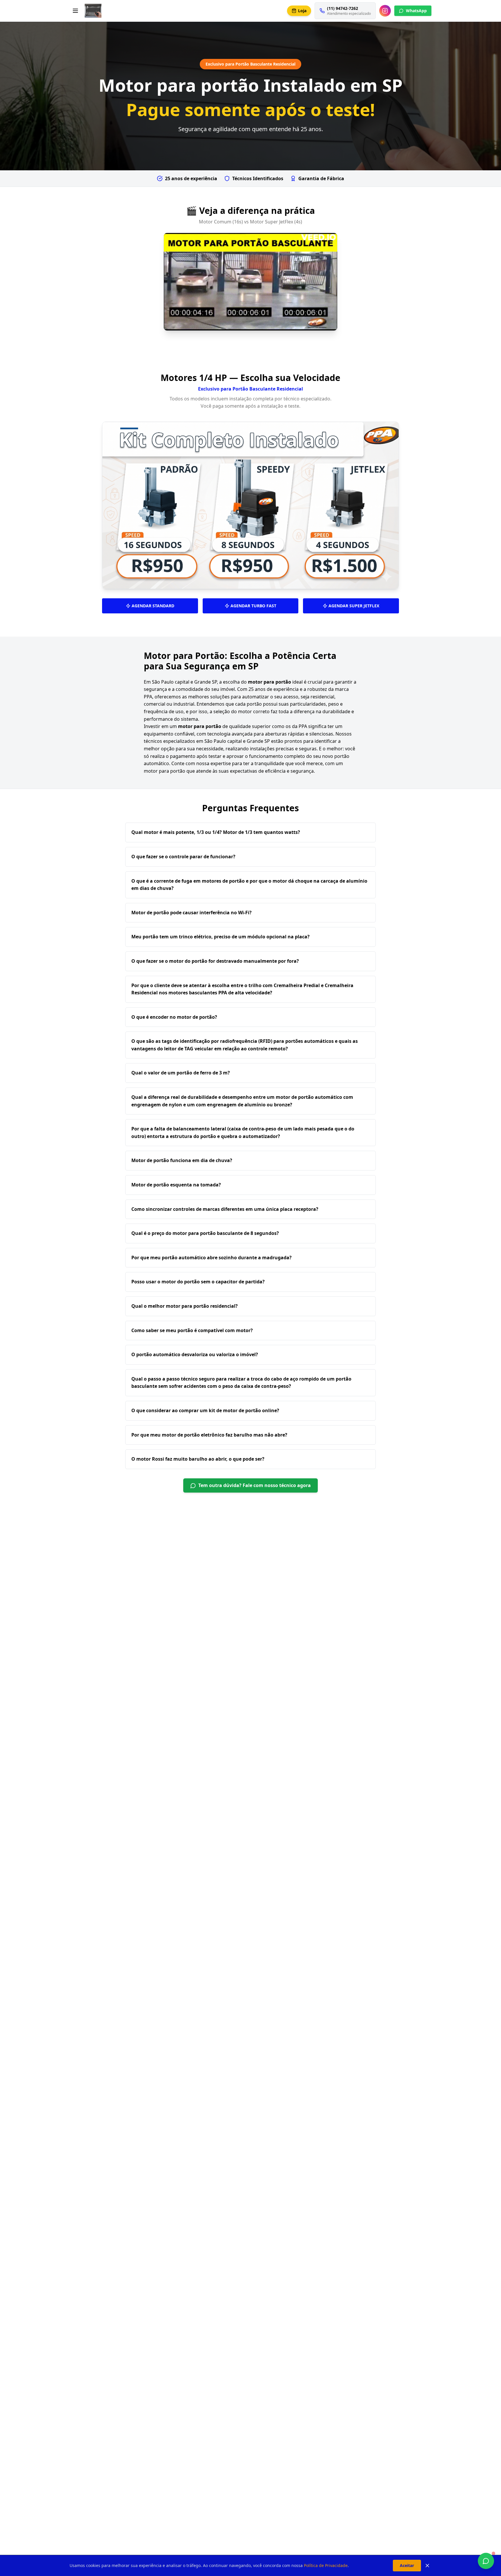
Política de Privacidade (326, 2565)
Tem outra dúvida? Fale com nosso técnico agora (255, 1485)
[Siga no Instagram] (385, 11)
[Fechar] (427, 2566)
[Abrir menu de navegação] (75, 11)
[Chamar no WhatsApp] (486, 2561)
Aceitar (407, 2565)
